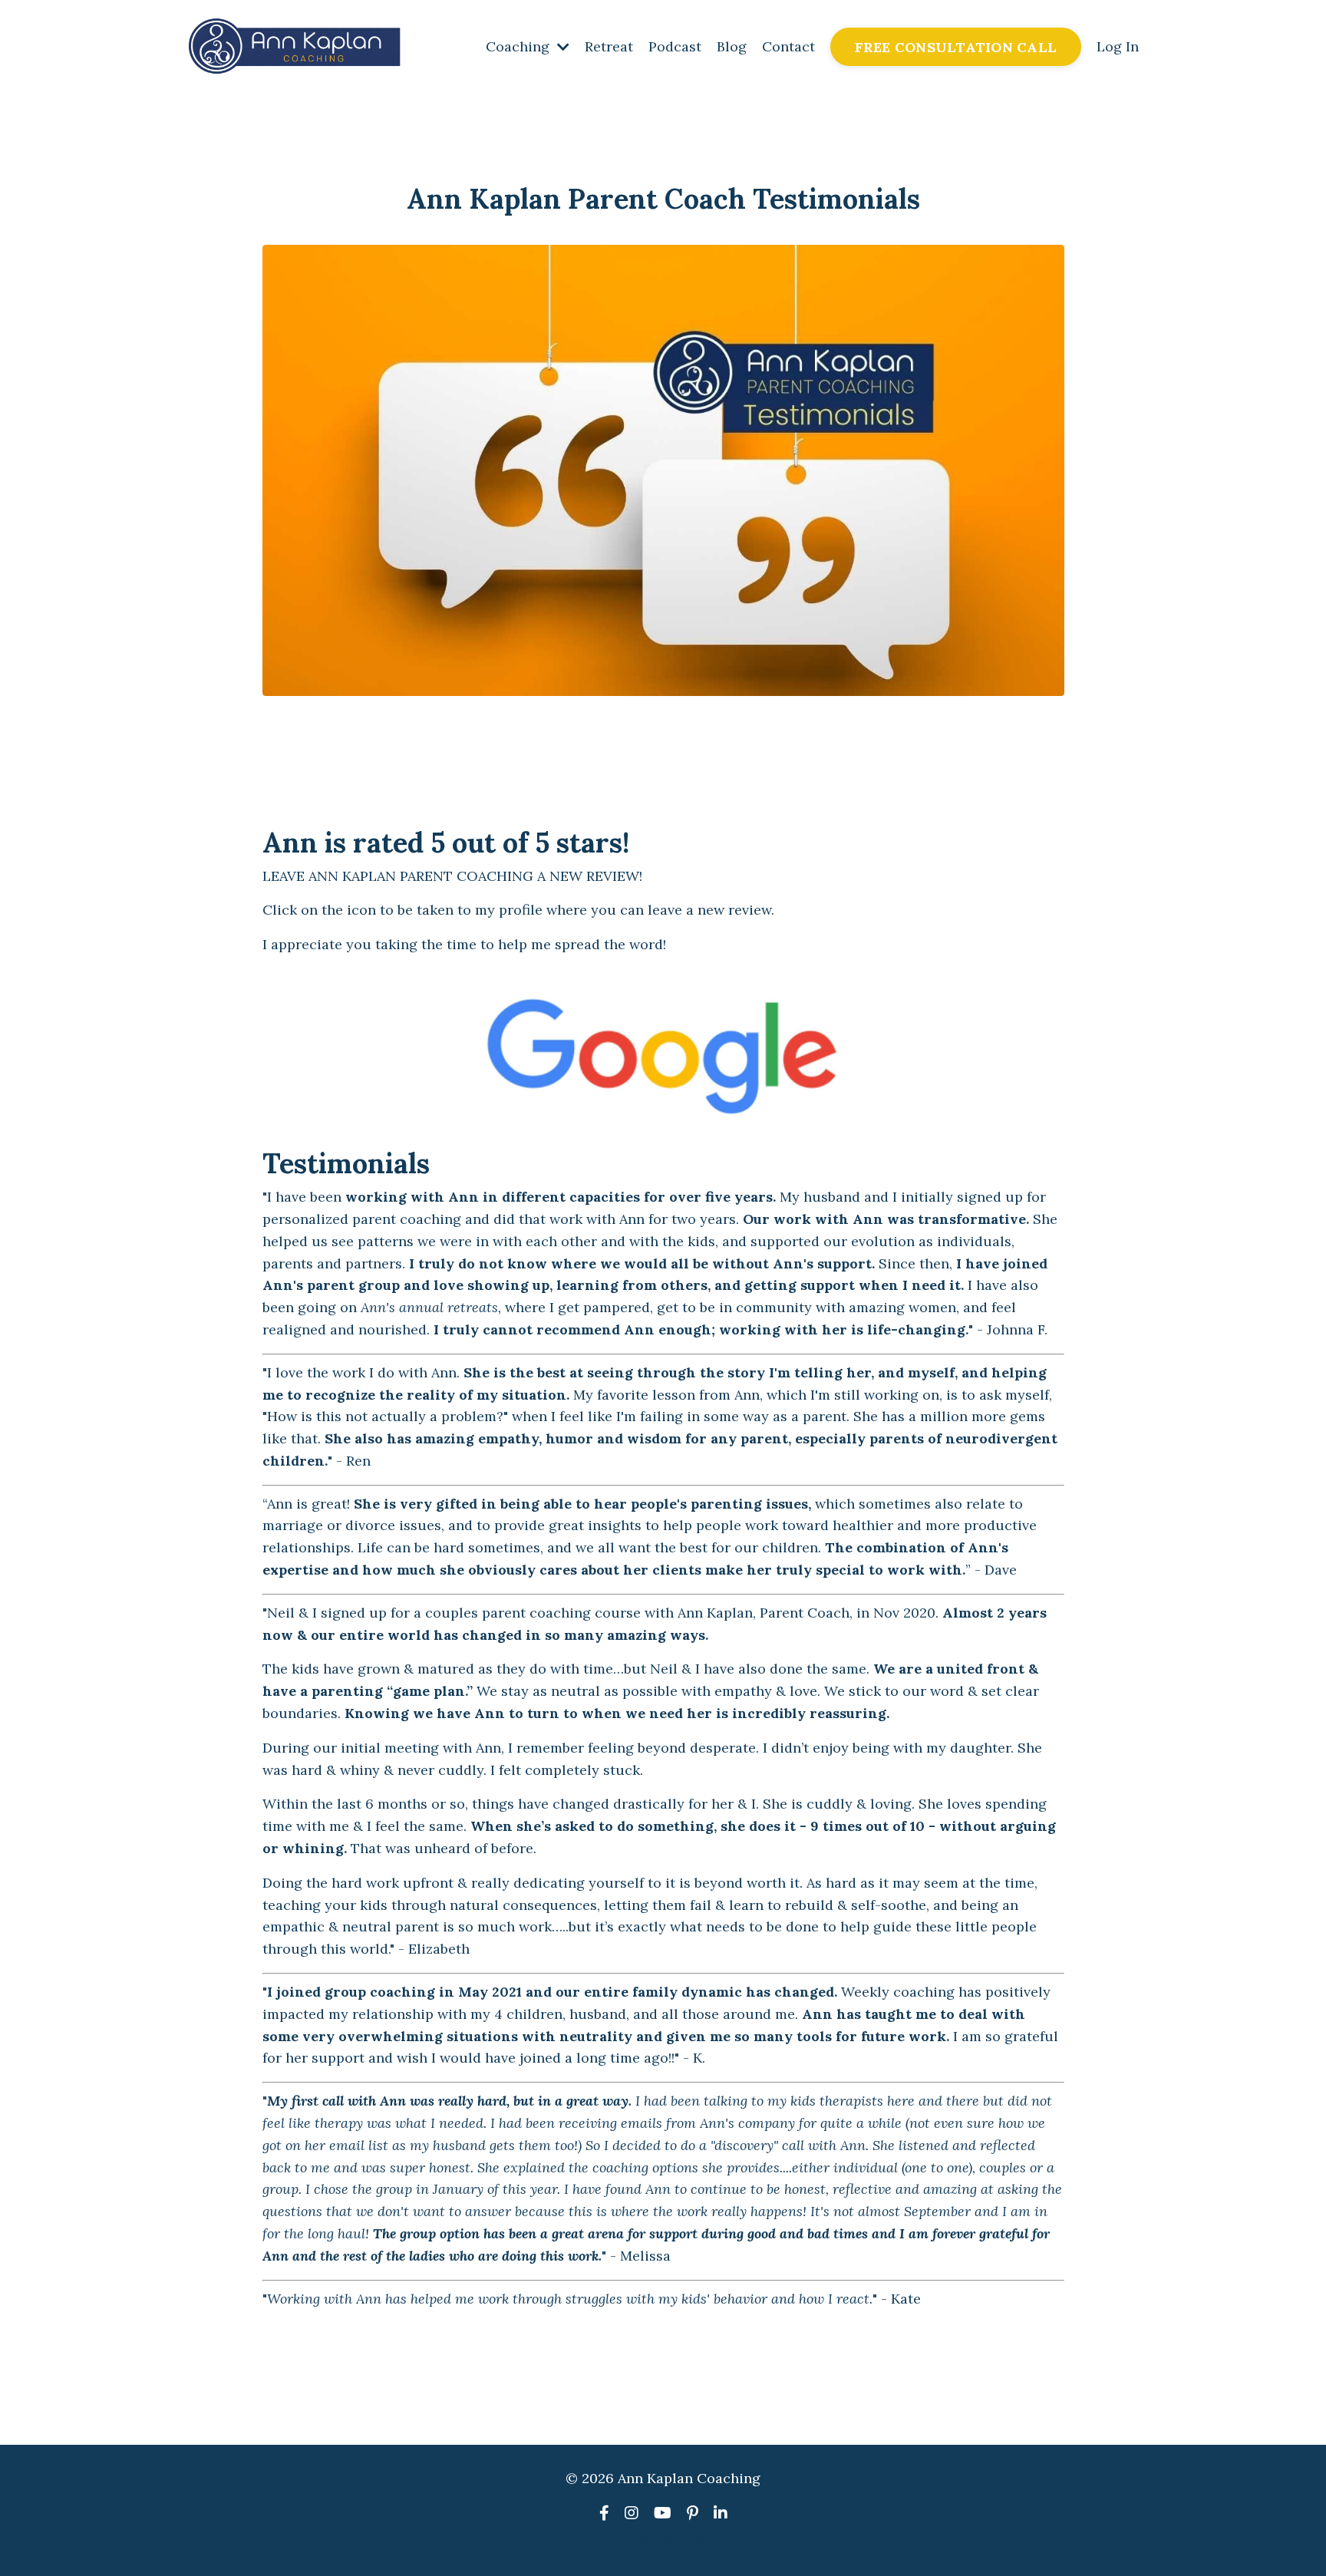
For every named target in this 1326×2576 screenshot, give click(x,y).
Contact (788, 46)
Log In (1118, 46)
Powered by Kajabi (663, 2537)
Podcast (675, 46)
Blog (732, 46)
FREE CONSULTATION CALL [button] (956, 47)
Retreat (609, 46)
